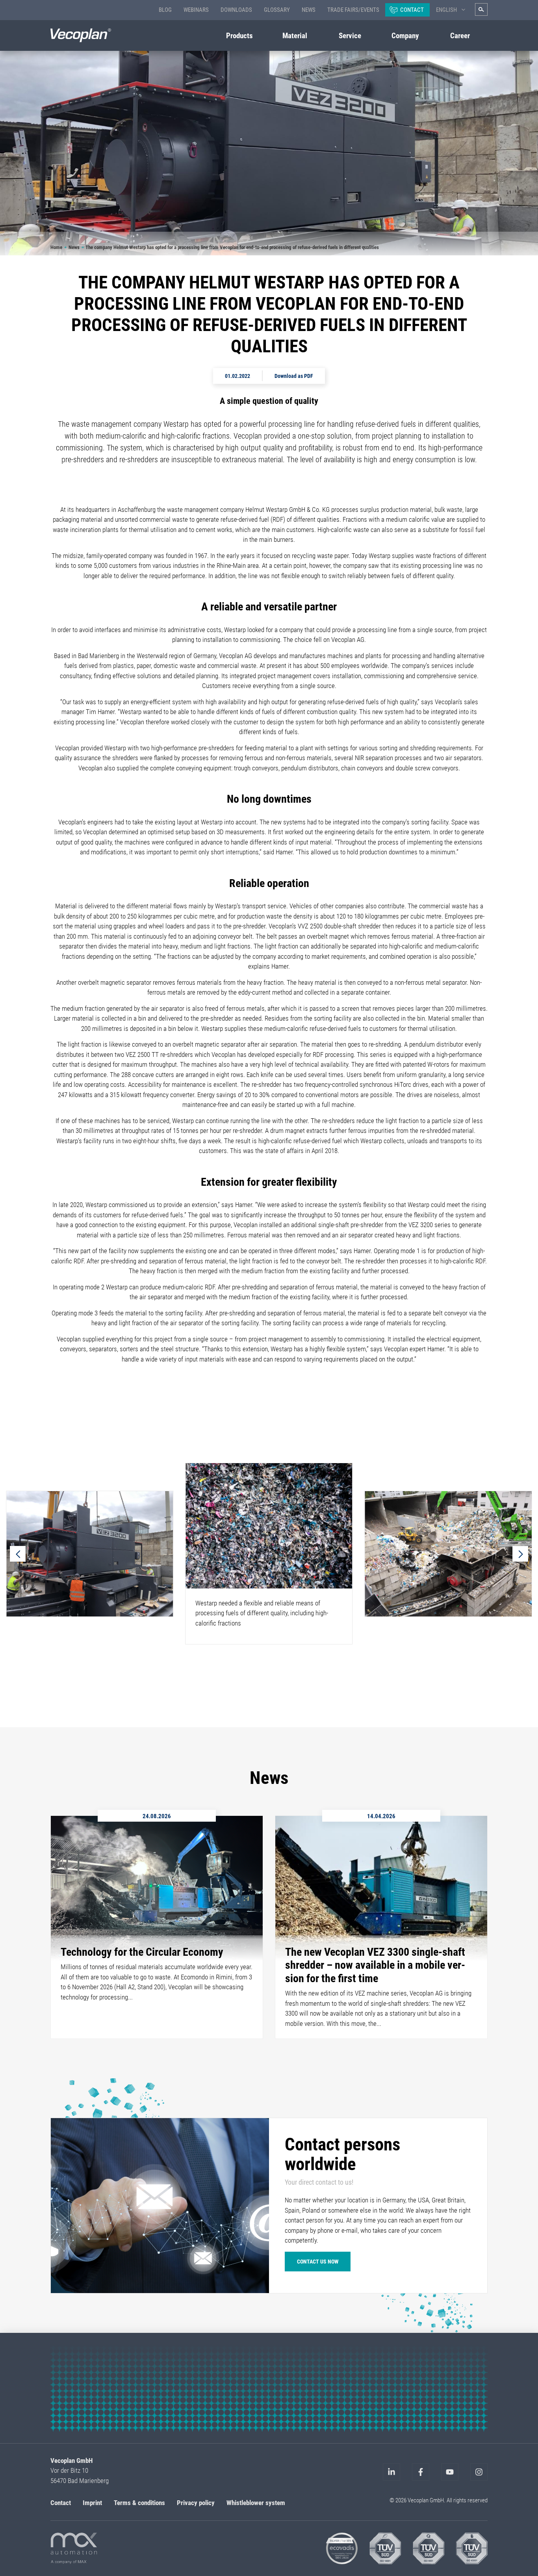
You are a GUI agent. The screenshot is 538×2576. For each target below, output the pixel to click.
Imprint (92, 2503)
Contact (412, 10)
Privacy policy (196, 2503)
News (309, 10)
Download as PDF (294, 376)
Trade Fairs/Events (353, 10)
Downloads (236, 10)
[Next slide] (520, 1554)
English (446, 10)
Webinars (196, 10)
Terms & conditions (139, 2503)
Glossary (277, 10)
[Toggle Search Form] (481, 9)
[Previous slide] (18, 1554)
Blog (165, 10)
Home (56, 247)
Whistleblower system (256, 2503)
